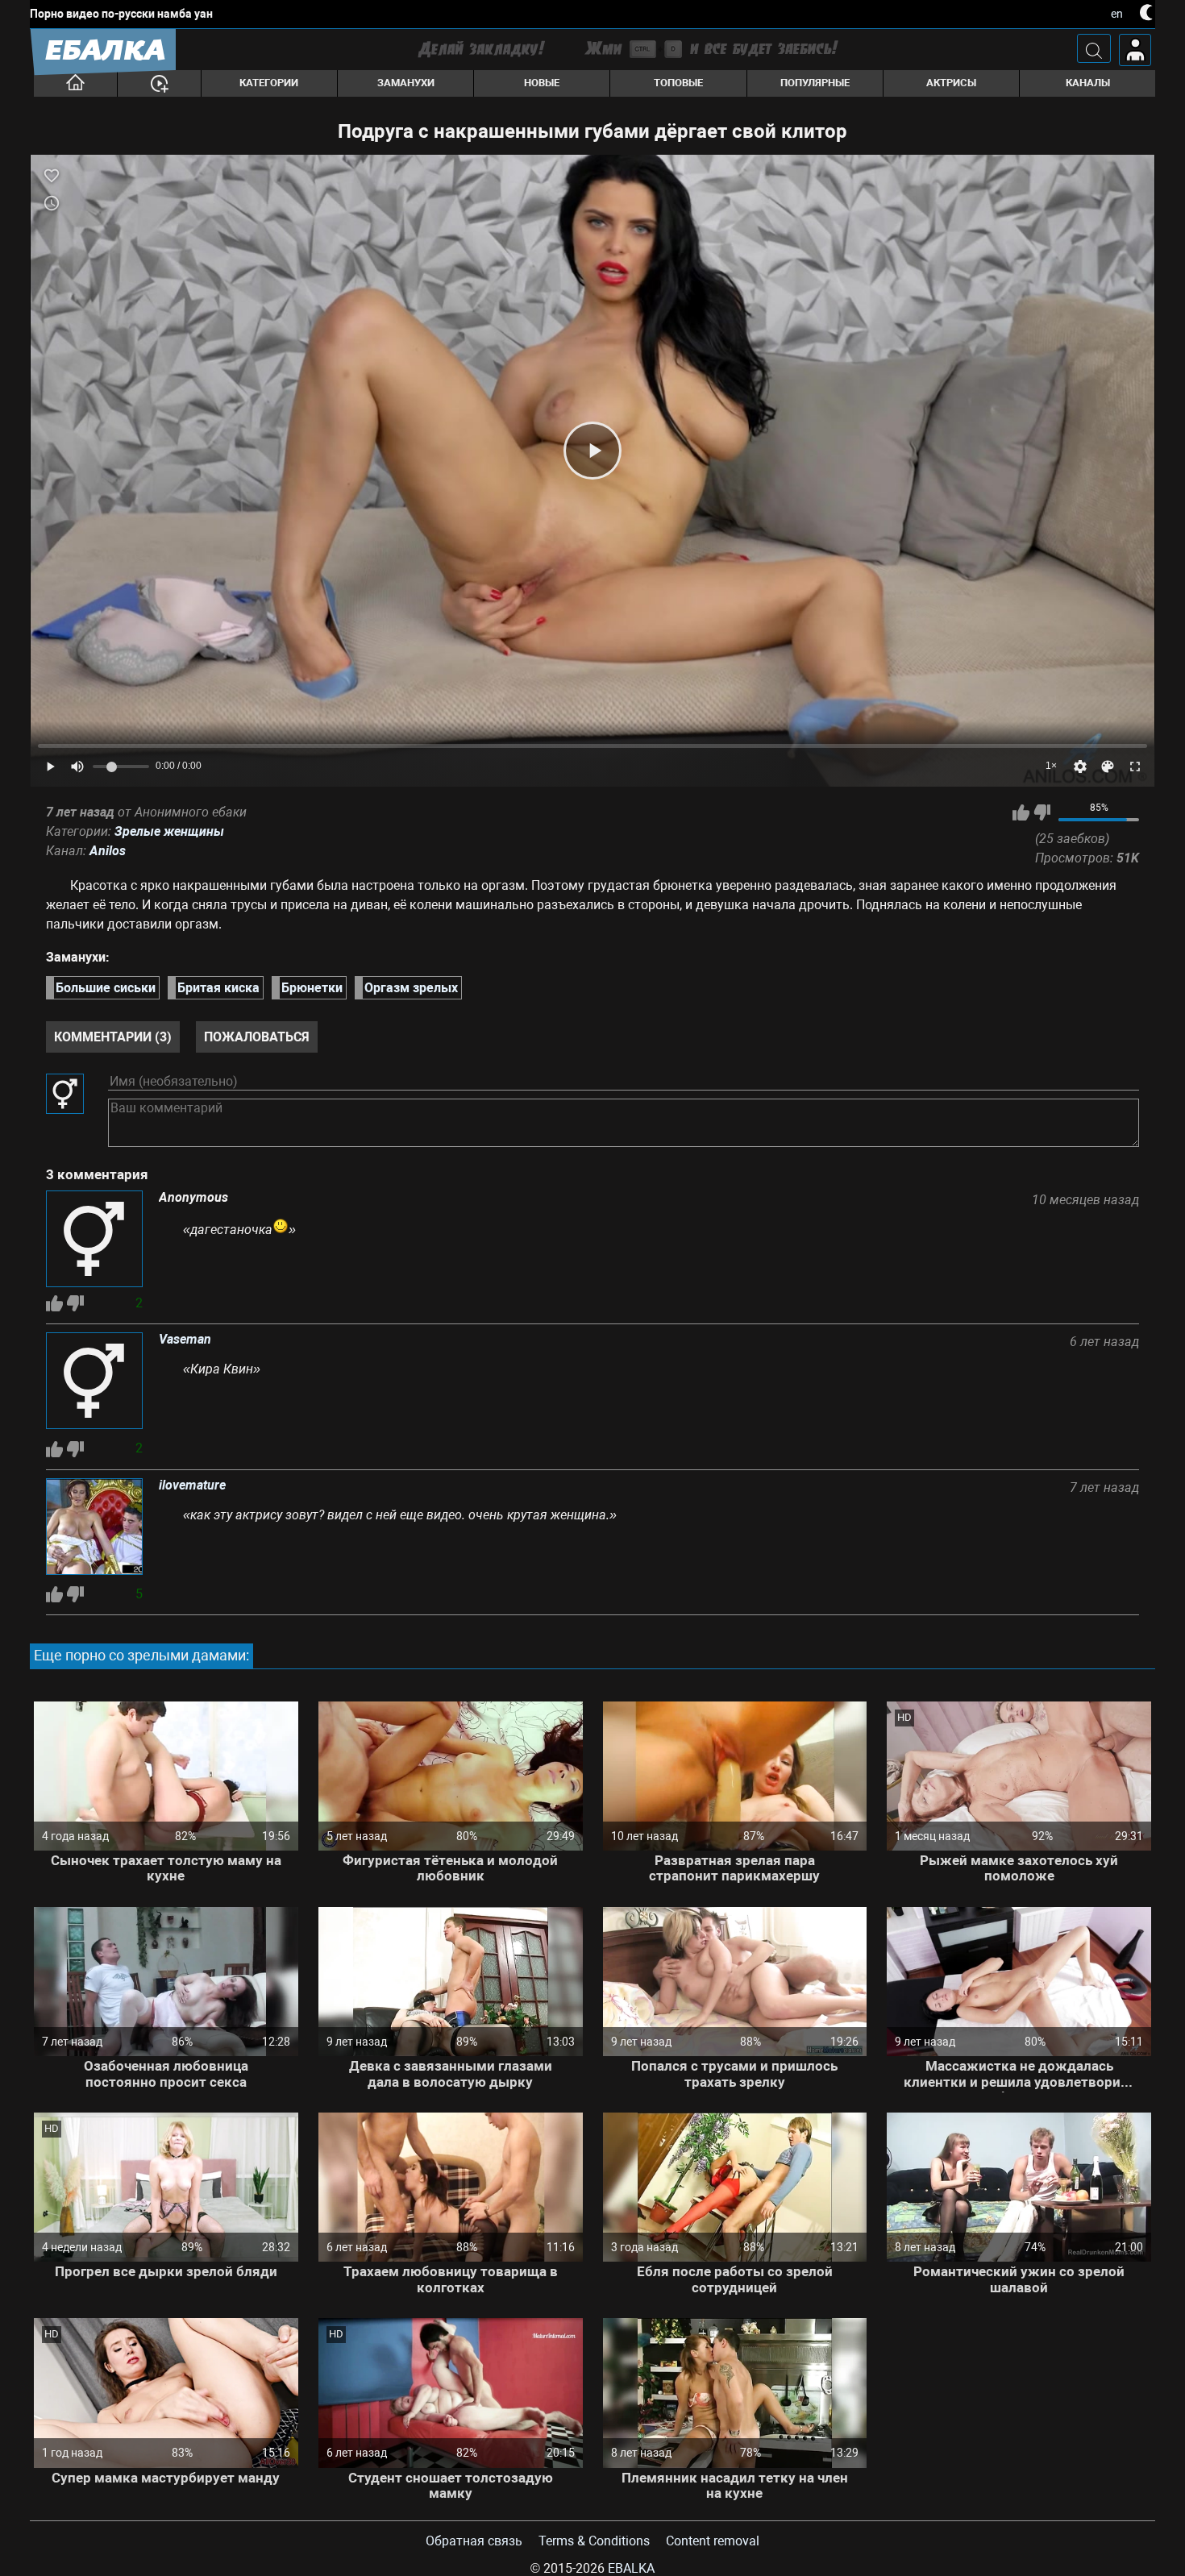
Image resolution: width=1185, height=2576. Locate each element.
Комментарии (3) (113, 1037)
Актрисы (951, 83)
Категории (269, 83)
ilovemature (192, 1485)
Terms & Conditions (594, 2541)
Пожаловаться (257, 1037)
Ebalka (631, 2568)
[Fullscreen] (1135, 767)
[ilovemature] (94, 1528)
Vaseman (185, 1340)
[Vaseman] (94, 1382)
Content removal (713, 2541)
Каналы (1088, 83)
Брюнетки (312, 988)
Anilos (108, 851)
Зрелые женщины (169, 831)
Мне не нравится (1042, 812)
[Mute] (77, 767)
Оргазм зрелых (411, 988)
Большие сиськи (106, 988)
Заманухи (406, 83)
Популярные (815, 83)
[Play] (592, 451)
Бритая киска (218, 988)
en (1117, 14)
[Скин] (1108, 767)
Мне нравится (1021, 812)
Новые (542, 83)
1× (1051, 766)
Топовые (678, 83)
